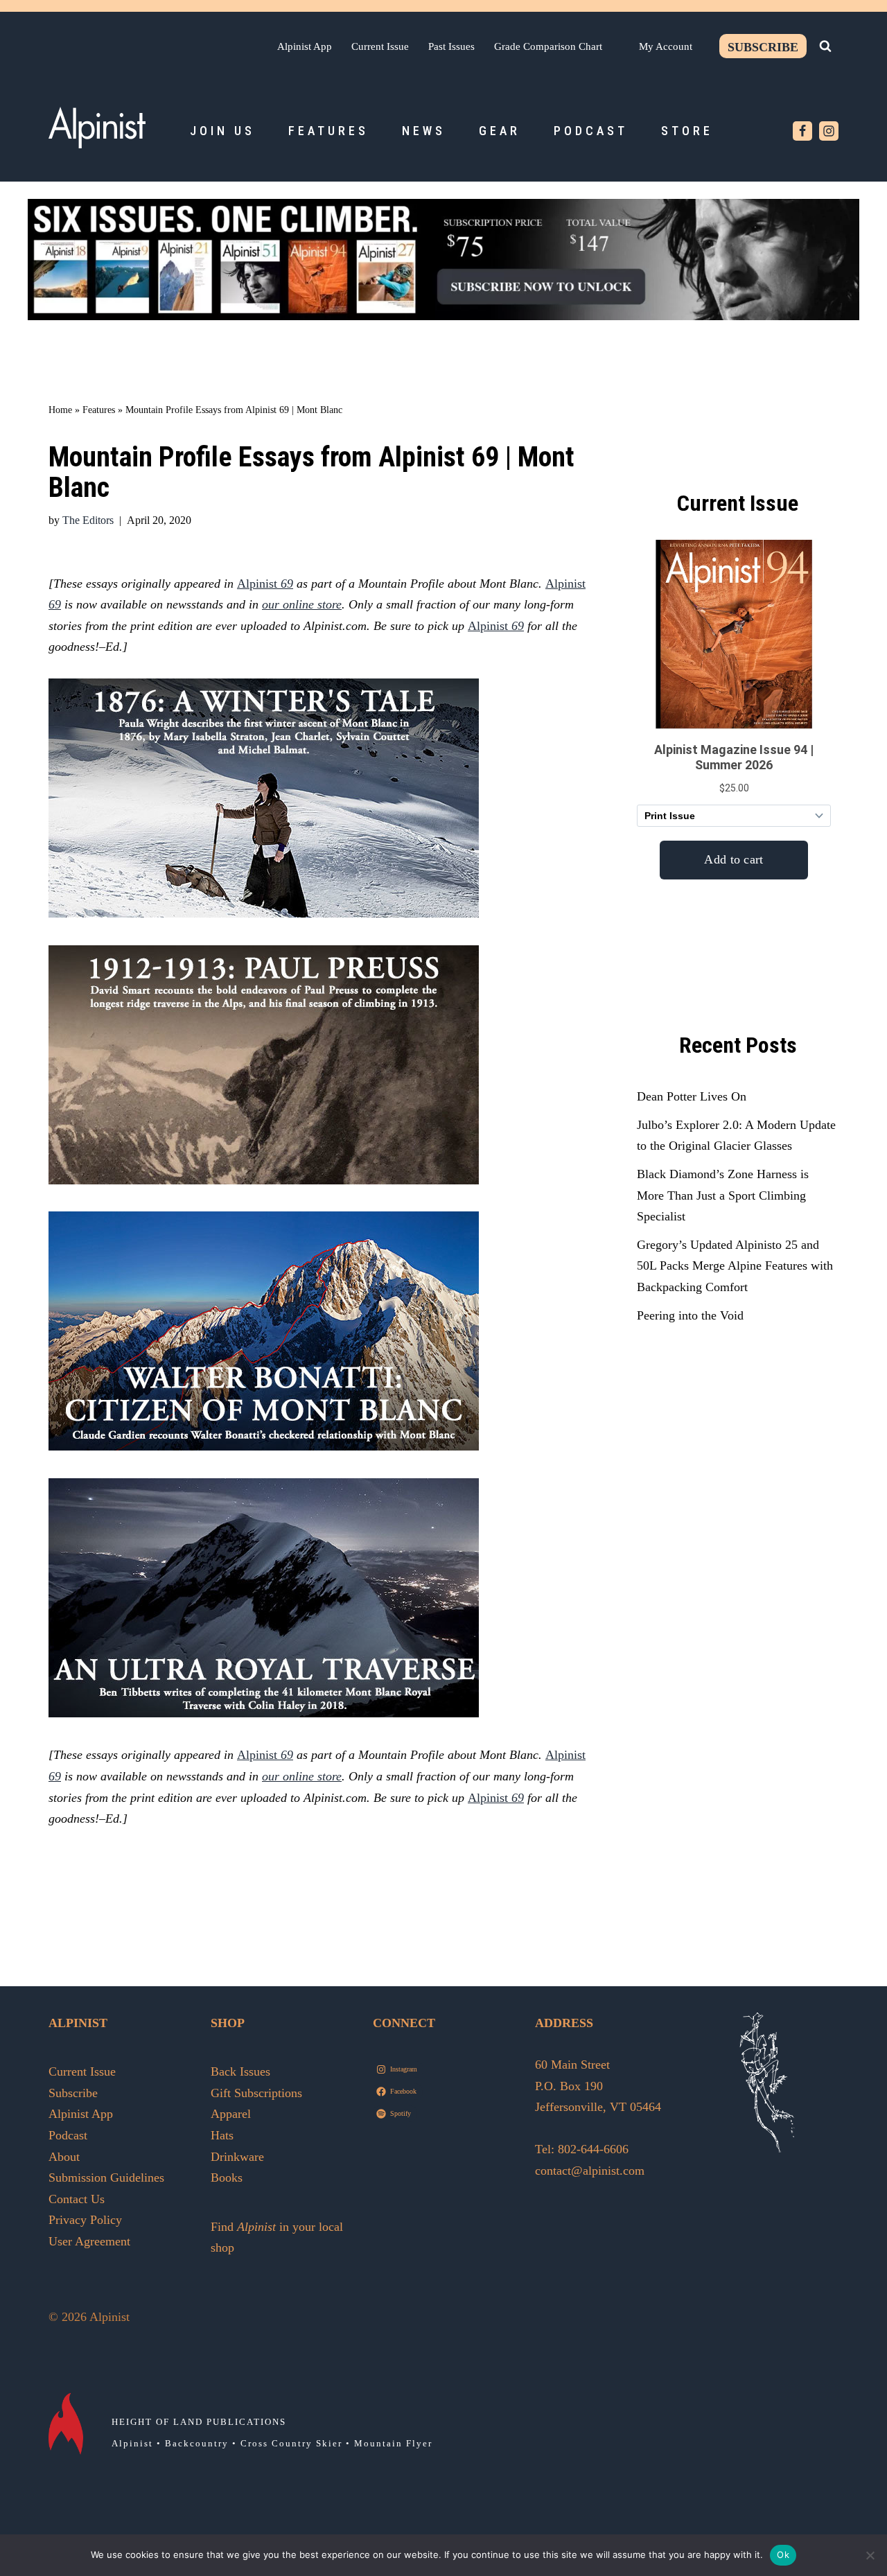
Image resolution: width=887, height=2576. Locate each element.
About (64, 2157)
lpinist (500, 626)
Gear (500, 131)
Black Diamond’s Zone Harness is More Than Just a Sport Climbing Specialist (723, 1195)
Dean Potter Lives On (692, 1096)
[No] (870, 2555)
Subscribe (763, 47)
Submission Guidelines (106, 2178)
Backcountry (197, 2443)
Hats (222, 2135)
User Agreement (89, 2241)
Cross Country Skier (291, 2443)
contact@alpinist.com (590, 2171)
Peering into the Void (690, 1315)
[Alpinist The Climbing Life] (97, 128)
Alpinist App (305, 46)
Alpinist (265, 584)
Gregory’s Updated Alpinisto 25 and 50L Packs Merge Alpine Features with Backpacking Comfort (735, 1266)
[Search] (825, 46)
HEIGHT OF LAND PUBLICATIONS (199, 2422)
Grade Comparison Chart (548, 46)
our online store (302, 604)
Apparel (231, 2114)
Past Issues (451, 46)
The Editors (88, 520)
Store (687, 131)
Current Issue (380, 46)
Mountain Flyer (393, 2443)
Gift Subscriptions (256, 2093)
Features (328, 131)
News (424, 131)
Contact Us (77, 2199)
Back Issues (240, 2071)
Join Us (222, 131)
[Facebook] (802, 131)
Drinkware (237, 2157)
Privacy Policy (85, 2220)
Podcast (591, 131)
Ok (783, 2555)
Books (227, 2178)
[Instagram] (829, 131)
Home (60, 410)
